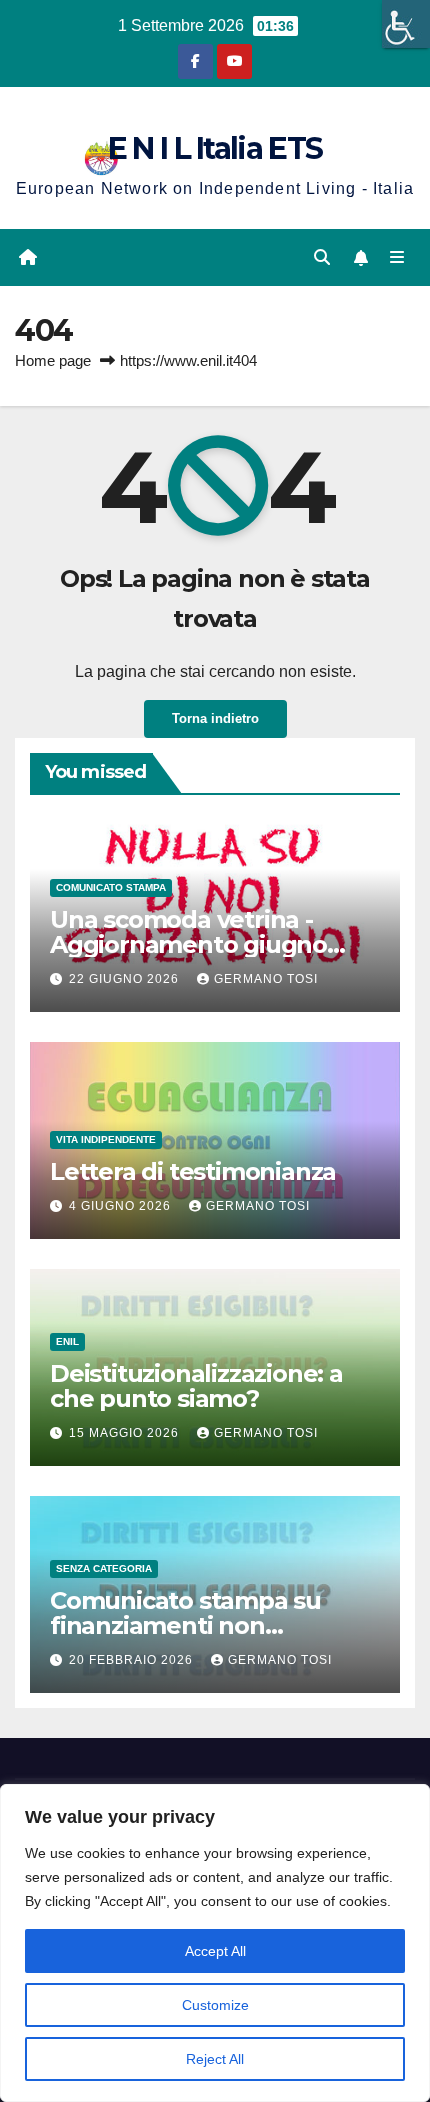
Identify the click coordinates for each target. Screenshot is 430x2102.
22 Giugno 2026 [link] (126, 979)
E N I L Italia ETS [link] (215, 148)
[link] (406, 24)
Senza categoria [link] (104, 1568)
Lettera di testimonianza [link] (193, 1171)
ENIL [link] (67, 1341)
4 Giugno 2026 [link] (122, 1206)
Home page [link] (53, 360)
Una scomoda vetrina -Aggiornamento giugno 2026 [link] (188, 944)
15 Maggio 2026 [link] (126, 1433)
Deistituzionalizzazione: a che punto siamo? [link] (196, 1386)
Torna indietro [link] (215, 718)
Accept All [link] (215, 1951)
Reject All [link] (215, 2059)
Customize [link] (215, 2005)
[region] (215, 1943)
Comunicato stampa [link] (111, 887)
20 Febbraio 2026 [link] (133, 1660)
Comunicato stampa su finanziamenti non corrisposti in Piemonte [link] (186, 1625)
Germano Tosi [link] (266, 979)
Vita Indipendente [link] (106, 1139)
